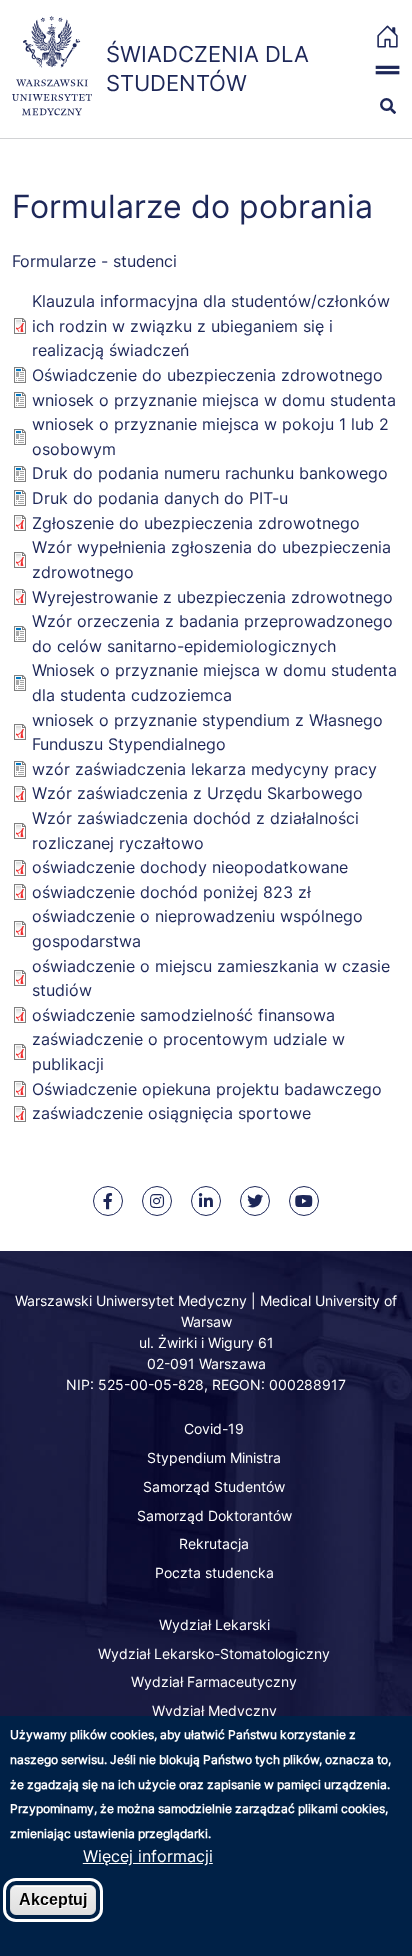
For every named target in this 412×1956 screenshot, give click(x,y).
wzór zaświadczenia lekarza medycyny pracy (204, 769)
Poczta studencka (214, 1572)
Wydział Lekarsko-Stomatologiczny (214, 1653)
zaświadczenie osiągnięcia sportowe (171, 1113)
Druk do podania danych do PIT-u (160, 498)
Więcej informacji (148, 1856)
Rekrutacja (214, 1543)
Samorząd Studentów (214, 1486)
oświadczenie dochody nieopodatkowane (190, 867)
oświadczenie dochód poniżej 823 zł (171, 892)
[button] (377, 70)
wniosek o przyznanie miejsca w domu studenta (214, 400)
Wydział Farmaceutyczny (214, 1681)
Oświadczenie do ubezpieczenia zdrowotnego (207, 375)
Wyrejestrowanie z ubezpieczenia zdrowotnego (212, 597)
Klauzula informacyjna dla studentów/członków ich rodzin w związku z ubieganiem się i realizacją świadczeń (211, 325)
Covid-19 (214, 1428)
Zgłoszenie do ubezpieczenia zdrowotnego (196, 523)
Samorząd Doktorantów (214, 1515)
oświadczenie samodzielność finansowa (183, 1015)
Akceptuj (53, 1899)
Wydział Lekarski (214, 1624)
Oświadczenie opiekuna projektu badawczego (207, 1089)
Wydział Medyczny (214, 1710)
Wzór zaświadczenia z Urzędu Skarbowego (197, 793)
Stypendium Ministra (214, 1457)
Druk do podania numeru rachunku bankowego (210, 473)
